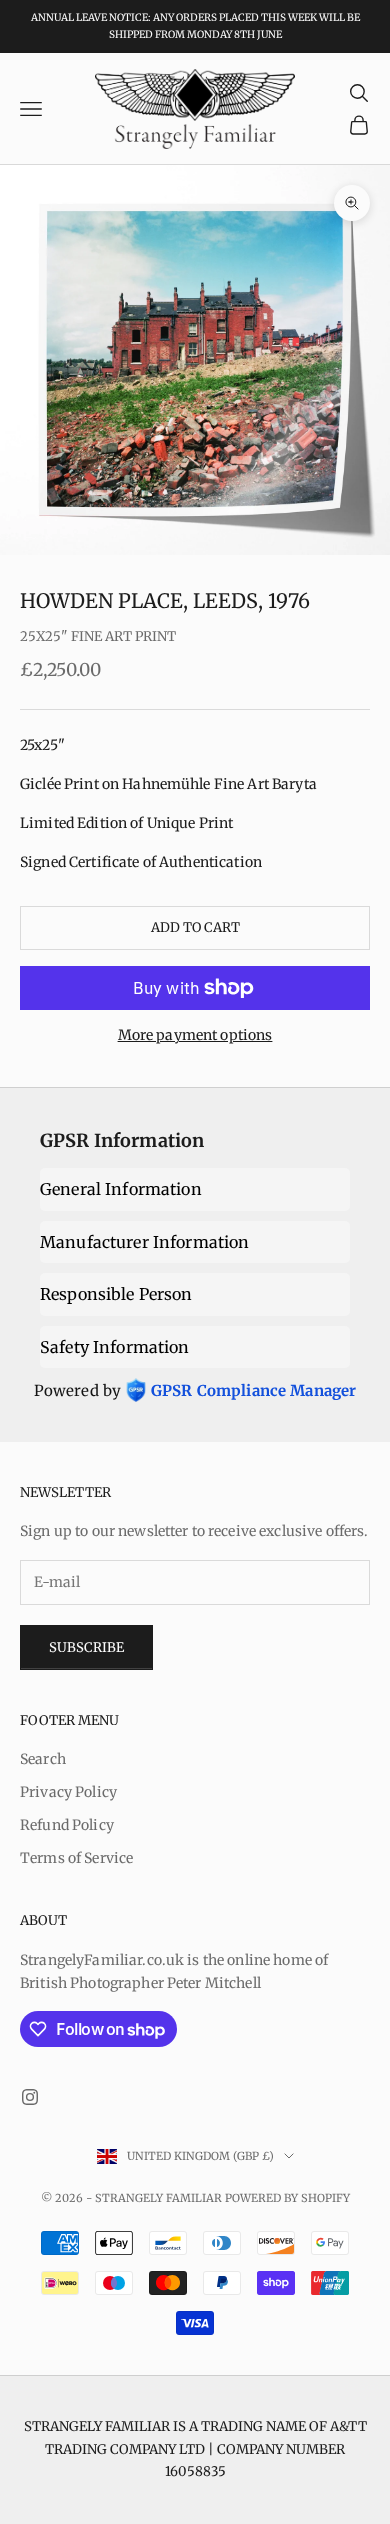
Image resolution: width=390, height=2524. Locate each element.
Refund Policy (67, 1825)
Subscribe (86, 1647)
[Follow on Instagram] (30, 2097)
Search (43, 1759)
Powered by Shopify (287, 2198)
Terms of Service (76, 1858)
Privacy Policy (68, 1792)
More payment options (195, 1035)
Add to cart (195, 927)
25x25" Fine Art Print (98, 636)
